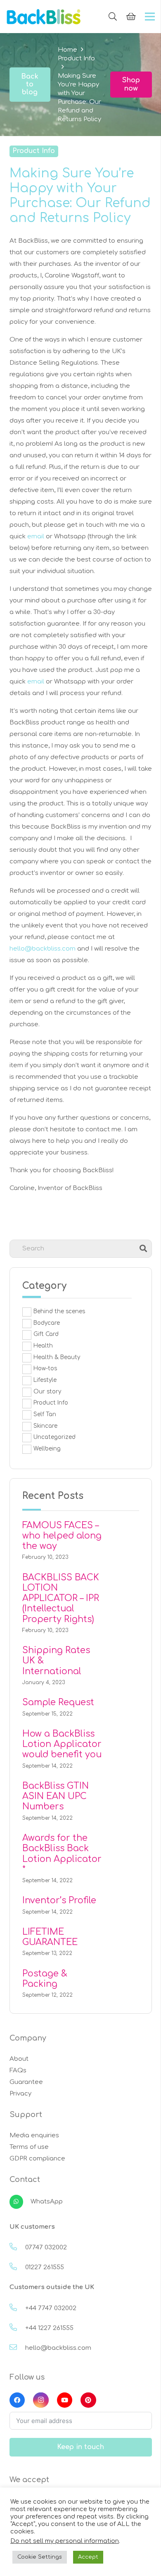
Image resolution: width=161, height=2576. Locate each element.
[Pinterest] (88, 2400)
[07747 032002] (17, 2248)
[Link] (44, 17)
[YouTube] (65, 2400)
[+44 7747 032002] (17, 2308)
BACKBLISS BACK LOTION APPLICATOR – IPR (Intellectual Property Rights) (61, 1598)
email (36, 536)
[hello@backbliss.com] (17, 2348)
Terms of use (29, 2147)
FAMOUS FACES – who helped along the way (62, 1536)
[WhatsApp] (20, 2202)
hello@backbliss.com (43, 949)
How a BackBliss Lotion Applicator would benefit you (62, 1744)
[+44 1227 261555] (17, 2328)
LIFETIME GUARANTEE (50, 1937)
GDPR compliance (37, 2159)
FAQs (18, 2071)
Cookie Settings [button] (40, 2557)
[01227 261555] (17, 2268)
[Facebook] (17, 2400)
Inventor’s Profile (59, 1900)
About (19, 2059)
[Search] (113, 17)
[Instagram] (41, 2400)
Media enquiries (34, 2135)
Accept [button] (88, 2557)
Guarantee (26, 2082)
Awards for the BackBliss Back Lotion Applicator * (62, 1854)
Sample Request (58, 1702)
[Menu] (150, 17)
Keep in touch (80, 2447)
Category (44, 1286)
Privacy (20, 2094)
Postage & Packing (45, 1979)
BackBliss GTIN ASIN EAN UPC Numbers (56, 1796)
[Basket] (131, 17)
